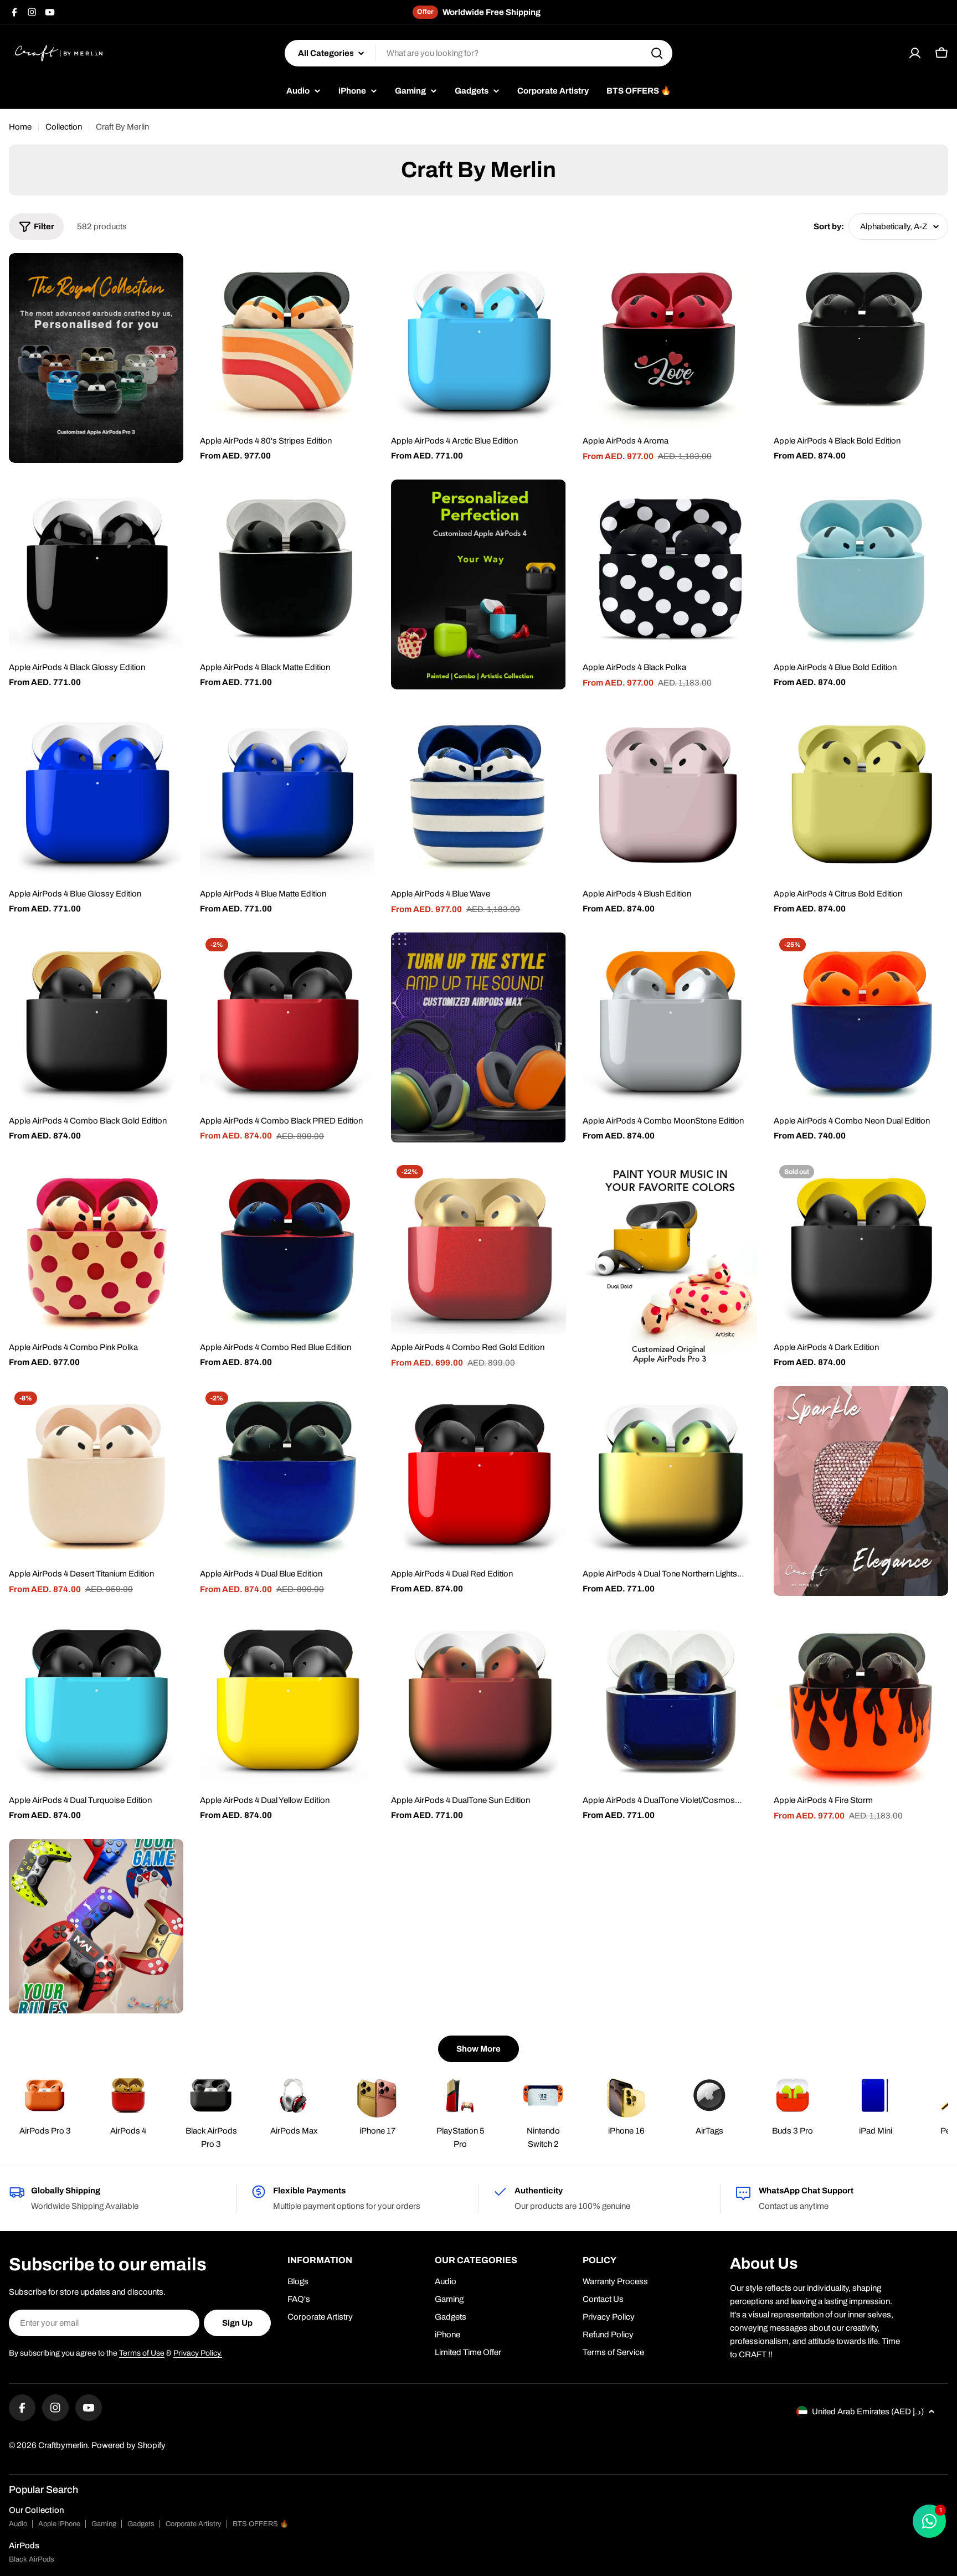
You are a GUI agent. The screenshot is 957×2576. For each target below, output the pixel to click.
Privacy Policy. (198, 2353)
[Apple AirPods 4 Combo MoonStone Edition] (670, 1020)
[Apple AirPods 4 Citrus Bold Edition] (861, 793)
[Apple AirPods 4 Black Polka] (670, 567)
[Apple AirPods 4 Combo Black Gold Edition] (96, 1020)
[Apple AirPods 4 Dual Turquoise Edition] (96, 1700)
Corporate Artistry (194, 2524)
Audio (18, 2524)
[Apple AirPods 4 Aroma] (670, 340)
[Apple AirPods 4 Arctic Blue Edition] (478, 340)
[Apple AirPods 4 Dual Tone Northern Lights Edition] (670, 1473)
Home (20, 127)
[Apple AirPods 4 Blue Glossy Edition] (96, 793)
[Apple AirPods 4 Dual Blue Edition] (287, 1473)
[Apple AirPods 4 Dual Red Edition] (478, 1473)
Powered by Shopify (128, 2445)
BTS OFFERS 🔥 (261, 2524)
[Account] (915, 53)
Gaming (104, 2524)
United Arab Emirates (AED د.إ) (868, 2412)
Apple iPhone (59, 2524)
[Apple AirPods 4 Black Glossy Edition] (96, 567)
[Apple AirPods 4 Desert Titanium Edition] (96, 1473)
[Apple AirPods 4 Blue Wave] (478, 793)
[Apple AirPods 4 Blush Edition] (670, 793)
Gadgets (141, 2524)
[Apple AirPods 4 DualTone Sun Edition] (478, 1700)
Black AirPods (32, 2559)
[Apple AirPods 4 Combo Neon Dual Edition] (861, 1020)
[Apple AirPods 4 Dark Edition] (861, 1247)
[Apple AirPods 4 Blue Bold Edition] (861, 567)
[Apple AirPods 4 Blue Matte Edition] (287, 793)
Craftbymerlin (63, 2445)
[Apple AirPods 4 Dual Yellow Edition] (287, 1700)
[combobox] (478, 53)
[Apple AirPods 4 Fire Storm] (861, 1700)
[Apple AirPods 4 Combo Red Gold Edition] (478, 1247)
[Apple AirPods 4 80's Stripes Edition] (287, 340)
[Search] (657, 53)
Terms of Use (142, 2353)
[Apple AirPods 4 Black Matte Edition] (287, 567)
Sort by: (829, 226)
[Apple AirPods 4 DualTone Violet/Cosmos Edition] (670, 1700)
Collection (64, 127)
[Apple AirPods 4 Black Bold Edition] (861, 340)
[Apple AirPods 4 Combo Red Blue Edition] (287, 1247)
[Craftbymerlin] (96, 358)
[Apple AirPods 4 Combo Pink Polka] (96, 1247)
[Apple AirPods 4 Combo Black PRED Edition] (287, 1020)
